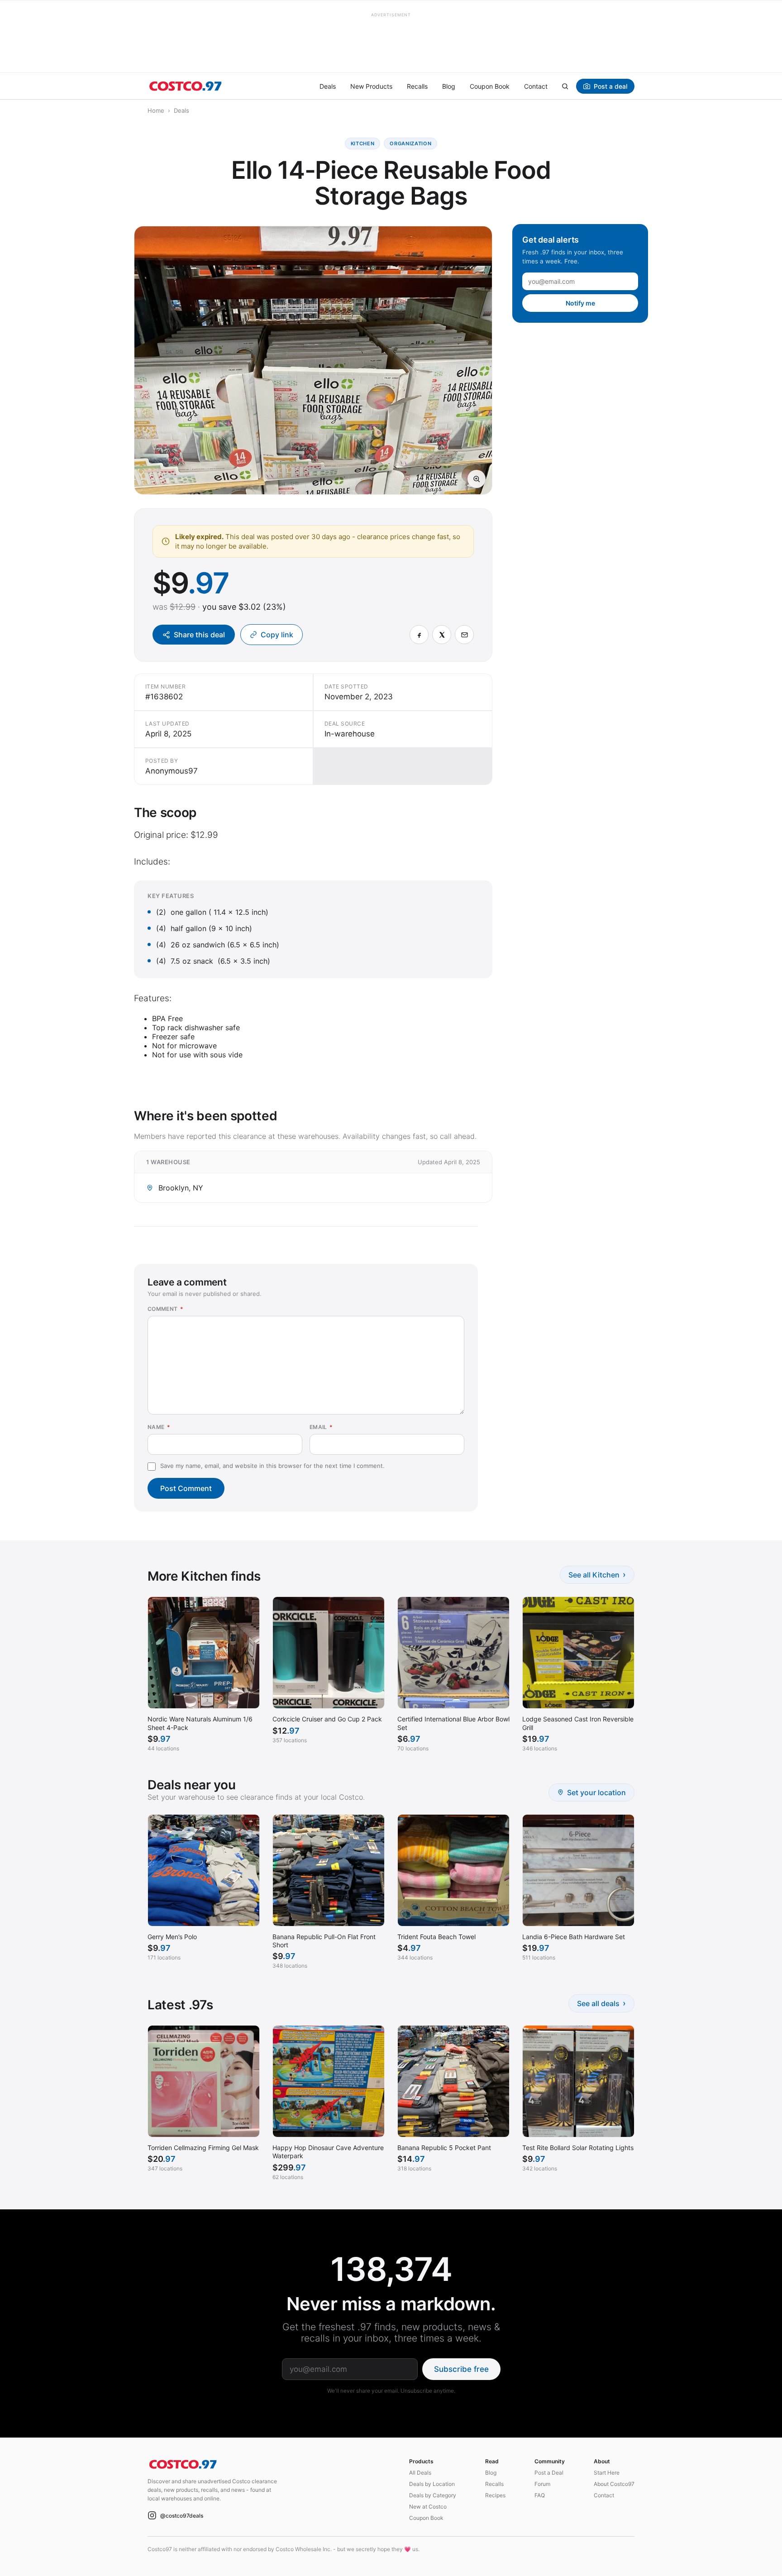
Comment (165, 1309)
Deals (328, 86)
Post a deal (610, 86)
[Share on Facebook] (419, 635)
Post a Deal (549, 2473)
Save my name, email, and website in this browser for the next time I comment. (272, 1466)
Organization (410, 143)
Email (321, 1427)
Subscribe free (461, 2369)
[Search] (565, 86)
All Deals (420, 2473)
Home (156, 110)
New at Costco (428, 2507)
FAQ (540, 2495)
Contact (536, 86)
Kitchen (363, 143)
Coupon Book (490, 86)
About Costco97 (614, 2484)
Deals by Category (433, 2495)
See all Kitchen (597, 1575)
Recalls (417, 86)
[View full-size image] (477, 479)
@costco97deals (182, 2516)
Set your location (596, 1792)
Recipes (495, 2495)
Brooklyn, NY (181, 1188)
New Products (371, 86)
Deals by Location (432, 2484)
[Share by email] (464, 635)
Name (159, 1427)
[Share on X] (442, 635)
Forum (542, 2484)
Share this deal (199, 635)
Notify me (580, 303)
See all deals (601, 2003)
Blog (449, 86)
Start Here (607, 2473)
